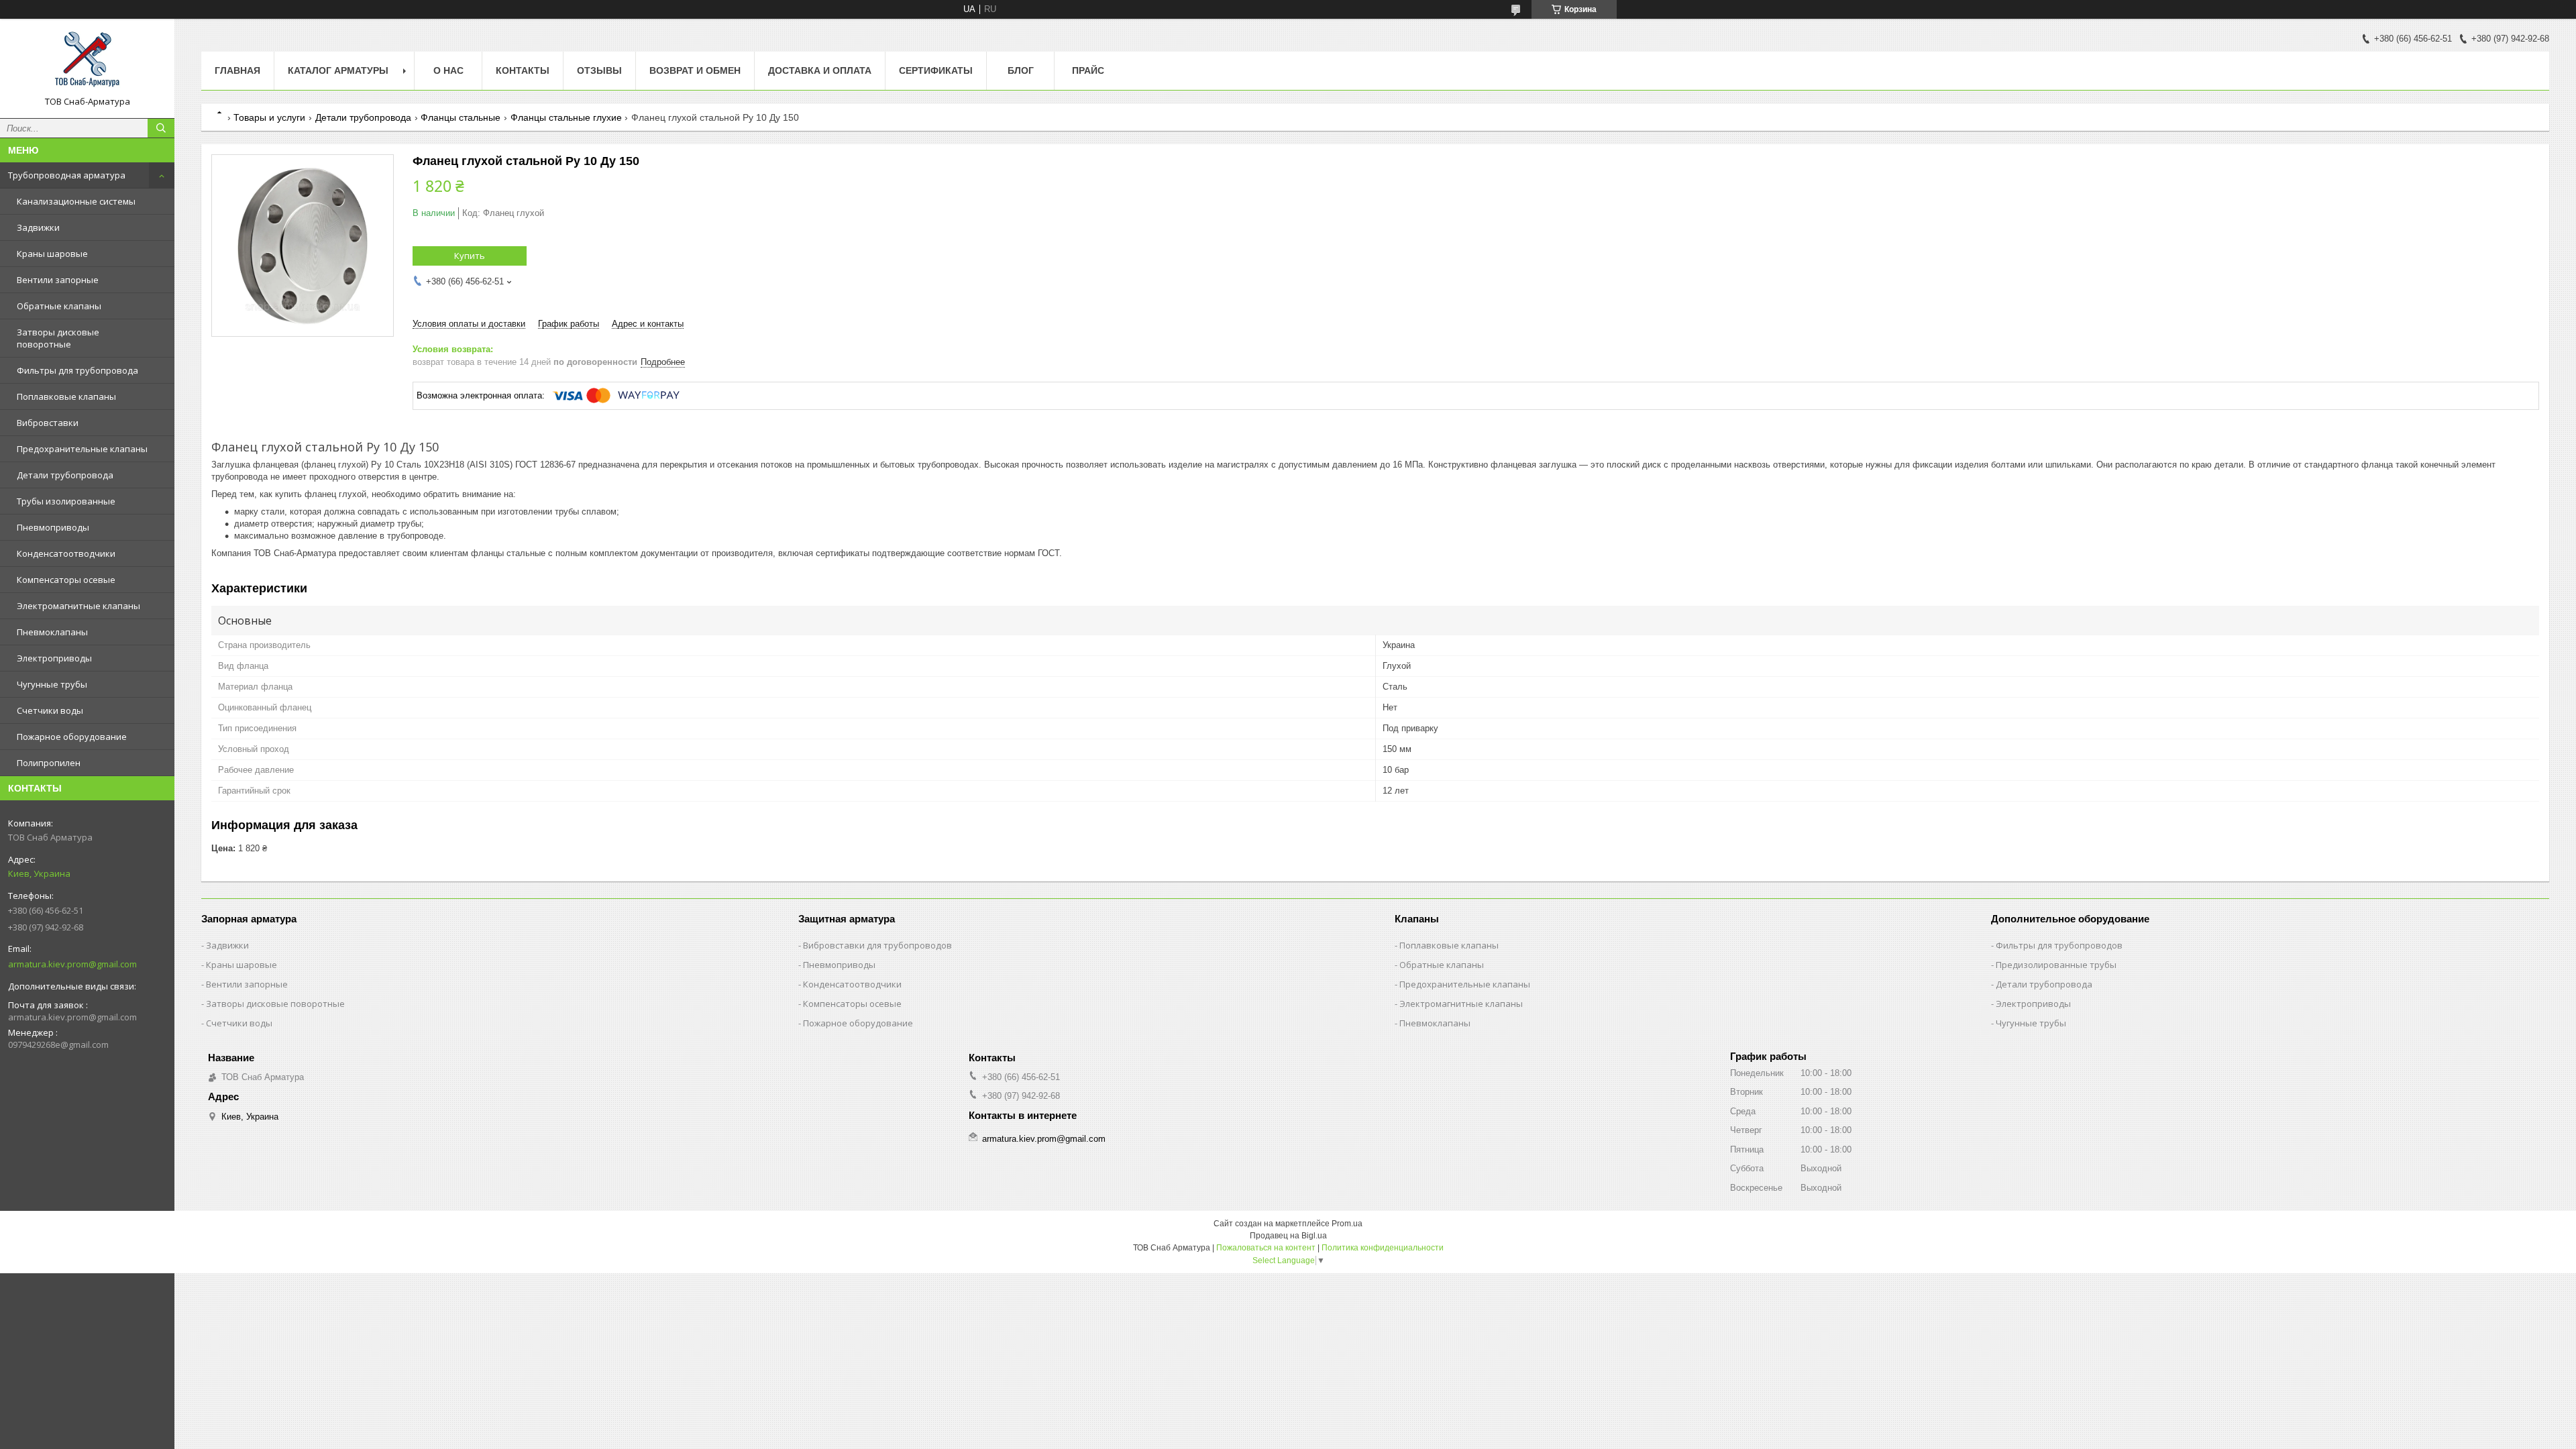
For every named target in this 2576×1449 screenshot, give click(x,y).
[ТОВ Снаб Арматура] (87, 62)
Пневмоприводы (53, 527)
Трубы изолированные (66, 501)
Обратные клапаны (59, 306)
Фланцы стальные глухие (566, 117)
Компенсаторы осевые (66, 580)
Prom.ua (1347, 1224)
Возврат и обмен (695, 70)
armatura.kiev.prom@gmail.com (72, 964)
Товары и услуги (269, 117)
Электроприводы (54, 658)
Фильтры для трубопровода (77, 370)
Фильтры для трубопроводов (2059, 945)
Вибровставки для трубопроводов (877, 945)
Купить (470, 256)
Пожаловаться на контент (1266, 1248)
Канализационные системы (76, 201)
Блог (1021, 70)
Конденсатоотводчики (66, 553)
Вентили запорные (58, 280)
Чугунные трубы (52, 684)
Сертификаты (936, 70)
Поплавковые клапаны (66, 396)
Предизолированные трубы (2056, 965)
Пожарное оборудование (72, 737)
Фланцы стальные (461, 117)
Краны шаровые (52, 254)
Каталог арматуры (338, 70)
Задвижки (38, 227)
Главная (237, 70)
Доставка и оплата (820, 70)
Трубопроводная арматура (67, 175)
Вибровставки (48, 423)
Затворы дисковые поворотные (58, 338)
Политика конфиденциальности (1383, 1248)
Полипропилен (49, 763)
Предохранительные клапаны (82, 449)
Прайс (1088, 70)
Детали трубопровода (65, 475)
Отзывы (599, 70)
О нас (448, 70)
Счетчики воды (50, 710)
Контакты (523, 70)
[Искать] (161, 128)
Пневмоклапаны (52, 632)
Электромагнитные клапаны (78, 606)
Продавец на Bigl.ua (1288, 1236)
